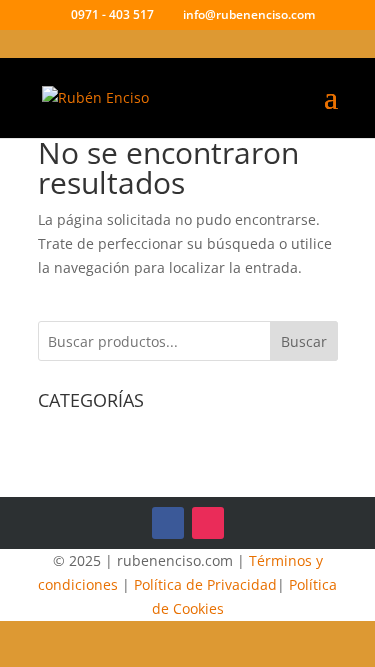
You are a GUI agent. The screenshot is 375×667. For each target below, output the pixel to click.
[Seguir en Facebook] (168, 523)
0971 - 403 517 (112, 14)
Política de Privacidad (205, 584)
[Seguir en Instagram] (208, 523)
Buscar (304, 341)
